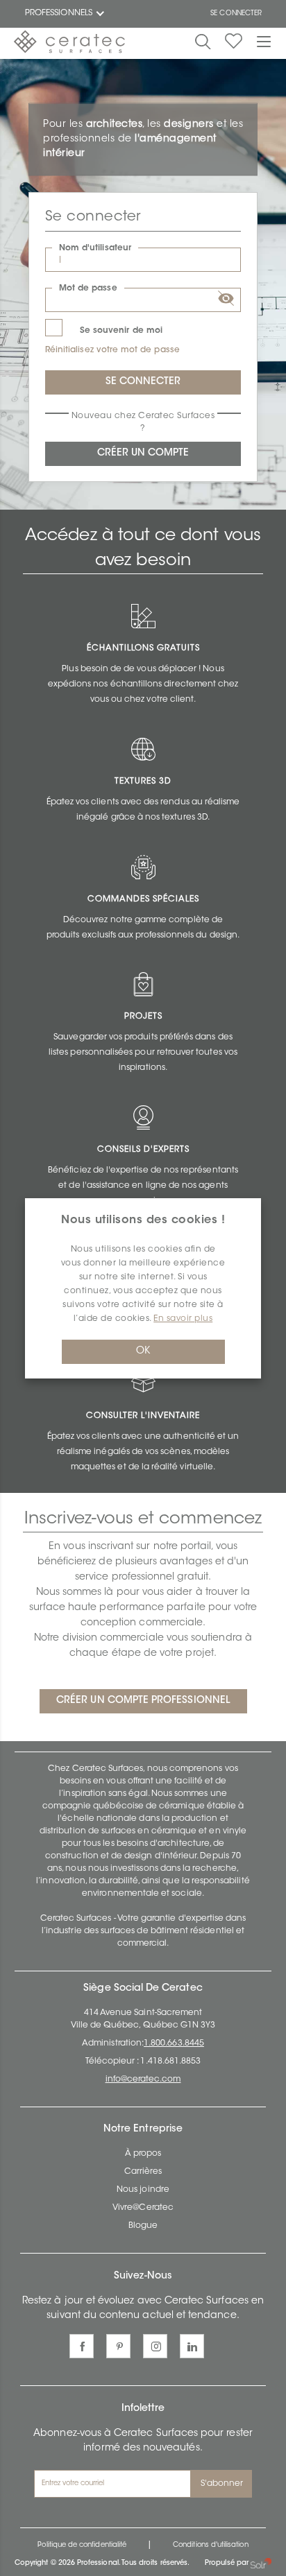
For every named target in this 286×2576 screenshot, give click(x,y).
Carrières (143, 2172)
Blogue (143, 2226)
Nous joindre (143, 2190)
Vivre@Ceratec (143, 2208)
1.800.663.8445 (174, 2043)
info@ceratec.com (143, 2080)
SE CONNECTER (236, 14)
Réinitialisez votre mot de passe (112, 350)
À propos (143, 2154)
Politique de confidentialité (82, 2545)
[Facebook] (82, 2346)
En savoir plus (183, 1319)
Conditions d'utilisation (210, 2545)
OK (143, 1351)
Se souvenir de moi (121, 331)
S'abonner (222, 2484)
